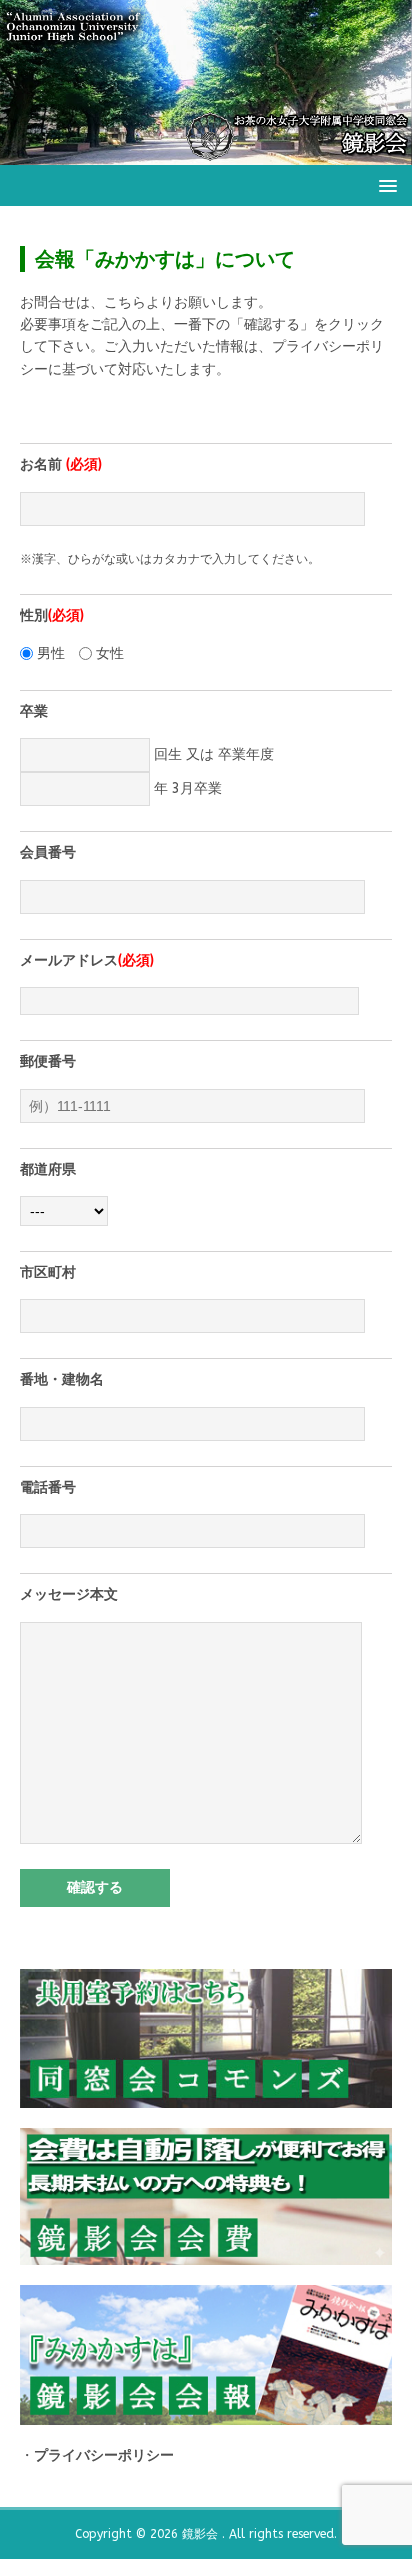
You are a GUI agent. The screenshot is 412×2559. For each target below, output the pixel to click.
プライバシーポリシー (104, 2455)
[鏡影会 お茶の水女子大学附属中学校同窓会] (206, 152)
